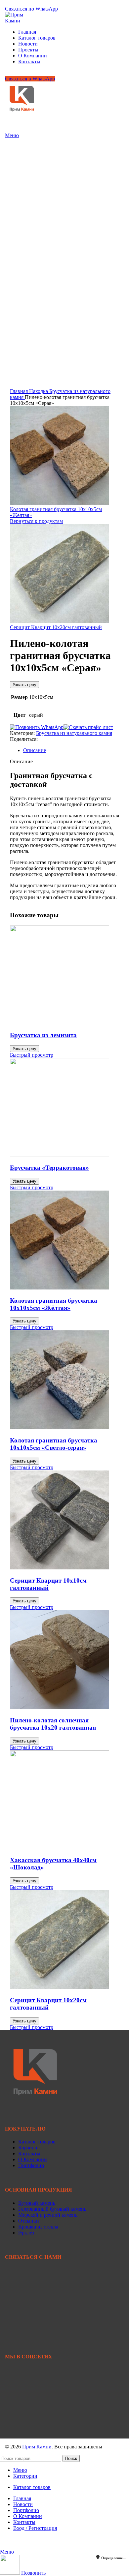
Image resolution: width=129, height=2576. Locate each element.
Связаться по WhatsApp (31, 9)
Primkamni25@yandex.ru (32, 2317)
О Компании (33, 2159)
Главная (20, 391)
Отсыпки (29, 2221)
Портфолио (31, 2165)
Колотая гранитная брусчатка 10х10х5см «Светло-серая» (54, 1444)
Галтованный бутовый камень (52, 2209)
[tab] (71, 750)
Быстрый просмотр (32, 1055)
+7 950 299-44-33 (24, 2285)
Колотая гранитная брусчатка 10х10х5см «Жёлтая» (54, 1304)
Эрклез (26, 2233)
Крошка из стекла (38, 2227)
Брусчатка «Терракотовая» (49, 1168)
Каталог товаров (37, 2142)
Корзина (28, 2148)
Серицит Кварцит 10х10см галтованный (48, 1584)
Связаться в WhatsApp (30, 79)
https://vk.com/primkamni (32, 2385)
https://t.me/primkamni (28, 2407)
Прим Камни (37, 2447)
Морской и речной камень (48, 2215)
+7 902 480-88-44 (24, 2291)
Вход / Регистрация (35, 2528)
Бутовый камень (37, 2203)
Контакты (29, 2153)
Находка (39, 391)
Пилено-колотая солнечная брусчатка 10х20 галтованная (53, 1724)
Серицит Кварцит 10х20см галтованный (56, 627)
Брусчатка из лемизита (43, 1035)
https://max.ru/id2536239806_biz (40, 2430)
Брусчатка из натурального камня (74, 733)
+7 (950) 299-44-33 (26, 3)
